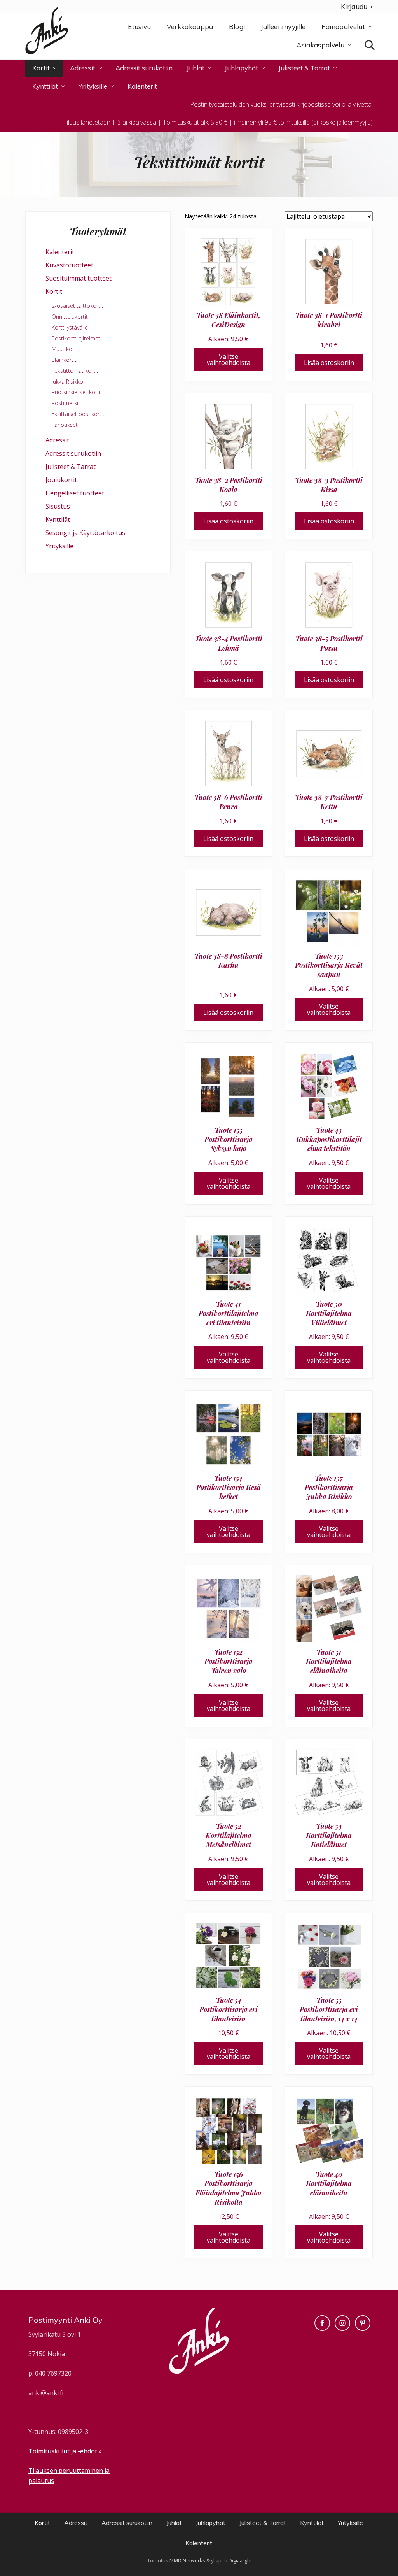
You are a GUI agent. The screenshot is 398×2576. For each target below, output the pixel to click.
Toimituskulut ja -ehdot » (65, 2451)
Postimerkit (66, 403)
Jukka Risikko (67, 382)
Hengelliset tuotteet (75, 493)
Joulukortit (61, 480)
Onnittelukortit (70, 317)
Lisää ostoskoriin (329, 363)
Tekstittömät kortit (75, 371)
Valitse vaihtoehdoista (229, 360)
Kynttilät (58, 519)
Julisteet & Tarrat (71, 467)
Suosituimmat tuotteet (79, 278)
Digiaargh (239, 2560)
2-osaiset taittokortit (78, 306)
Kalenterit (60, 252)
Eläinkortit (64, 360)
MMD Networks (187, 2560)
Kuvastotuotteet (69, 265)
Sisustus (58, 506)
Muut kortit (65, 349)
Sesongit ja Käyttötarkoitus (85, 533)
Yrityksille (59, 546)
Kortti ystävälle (70, 327)
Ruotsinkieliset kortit (77, 392)
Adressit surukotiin (73, 453)
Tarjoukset (65, 425)
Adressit (57, 440)
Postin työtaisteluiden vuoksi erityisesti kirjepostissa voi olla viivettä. (281, 104)
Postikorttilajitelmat (76, 338)
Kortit (54, 291)
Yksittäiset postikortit (78, 414)
